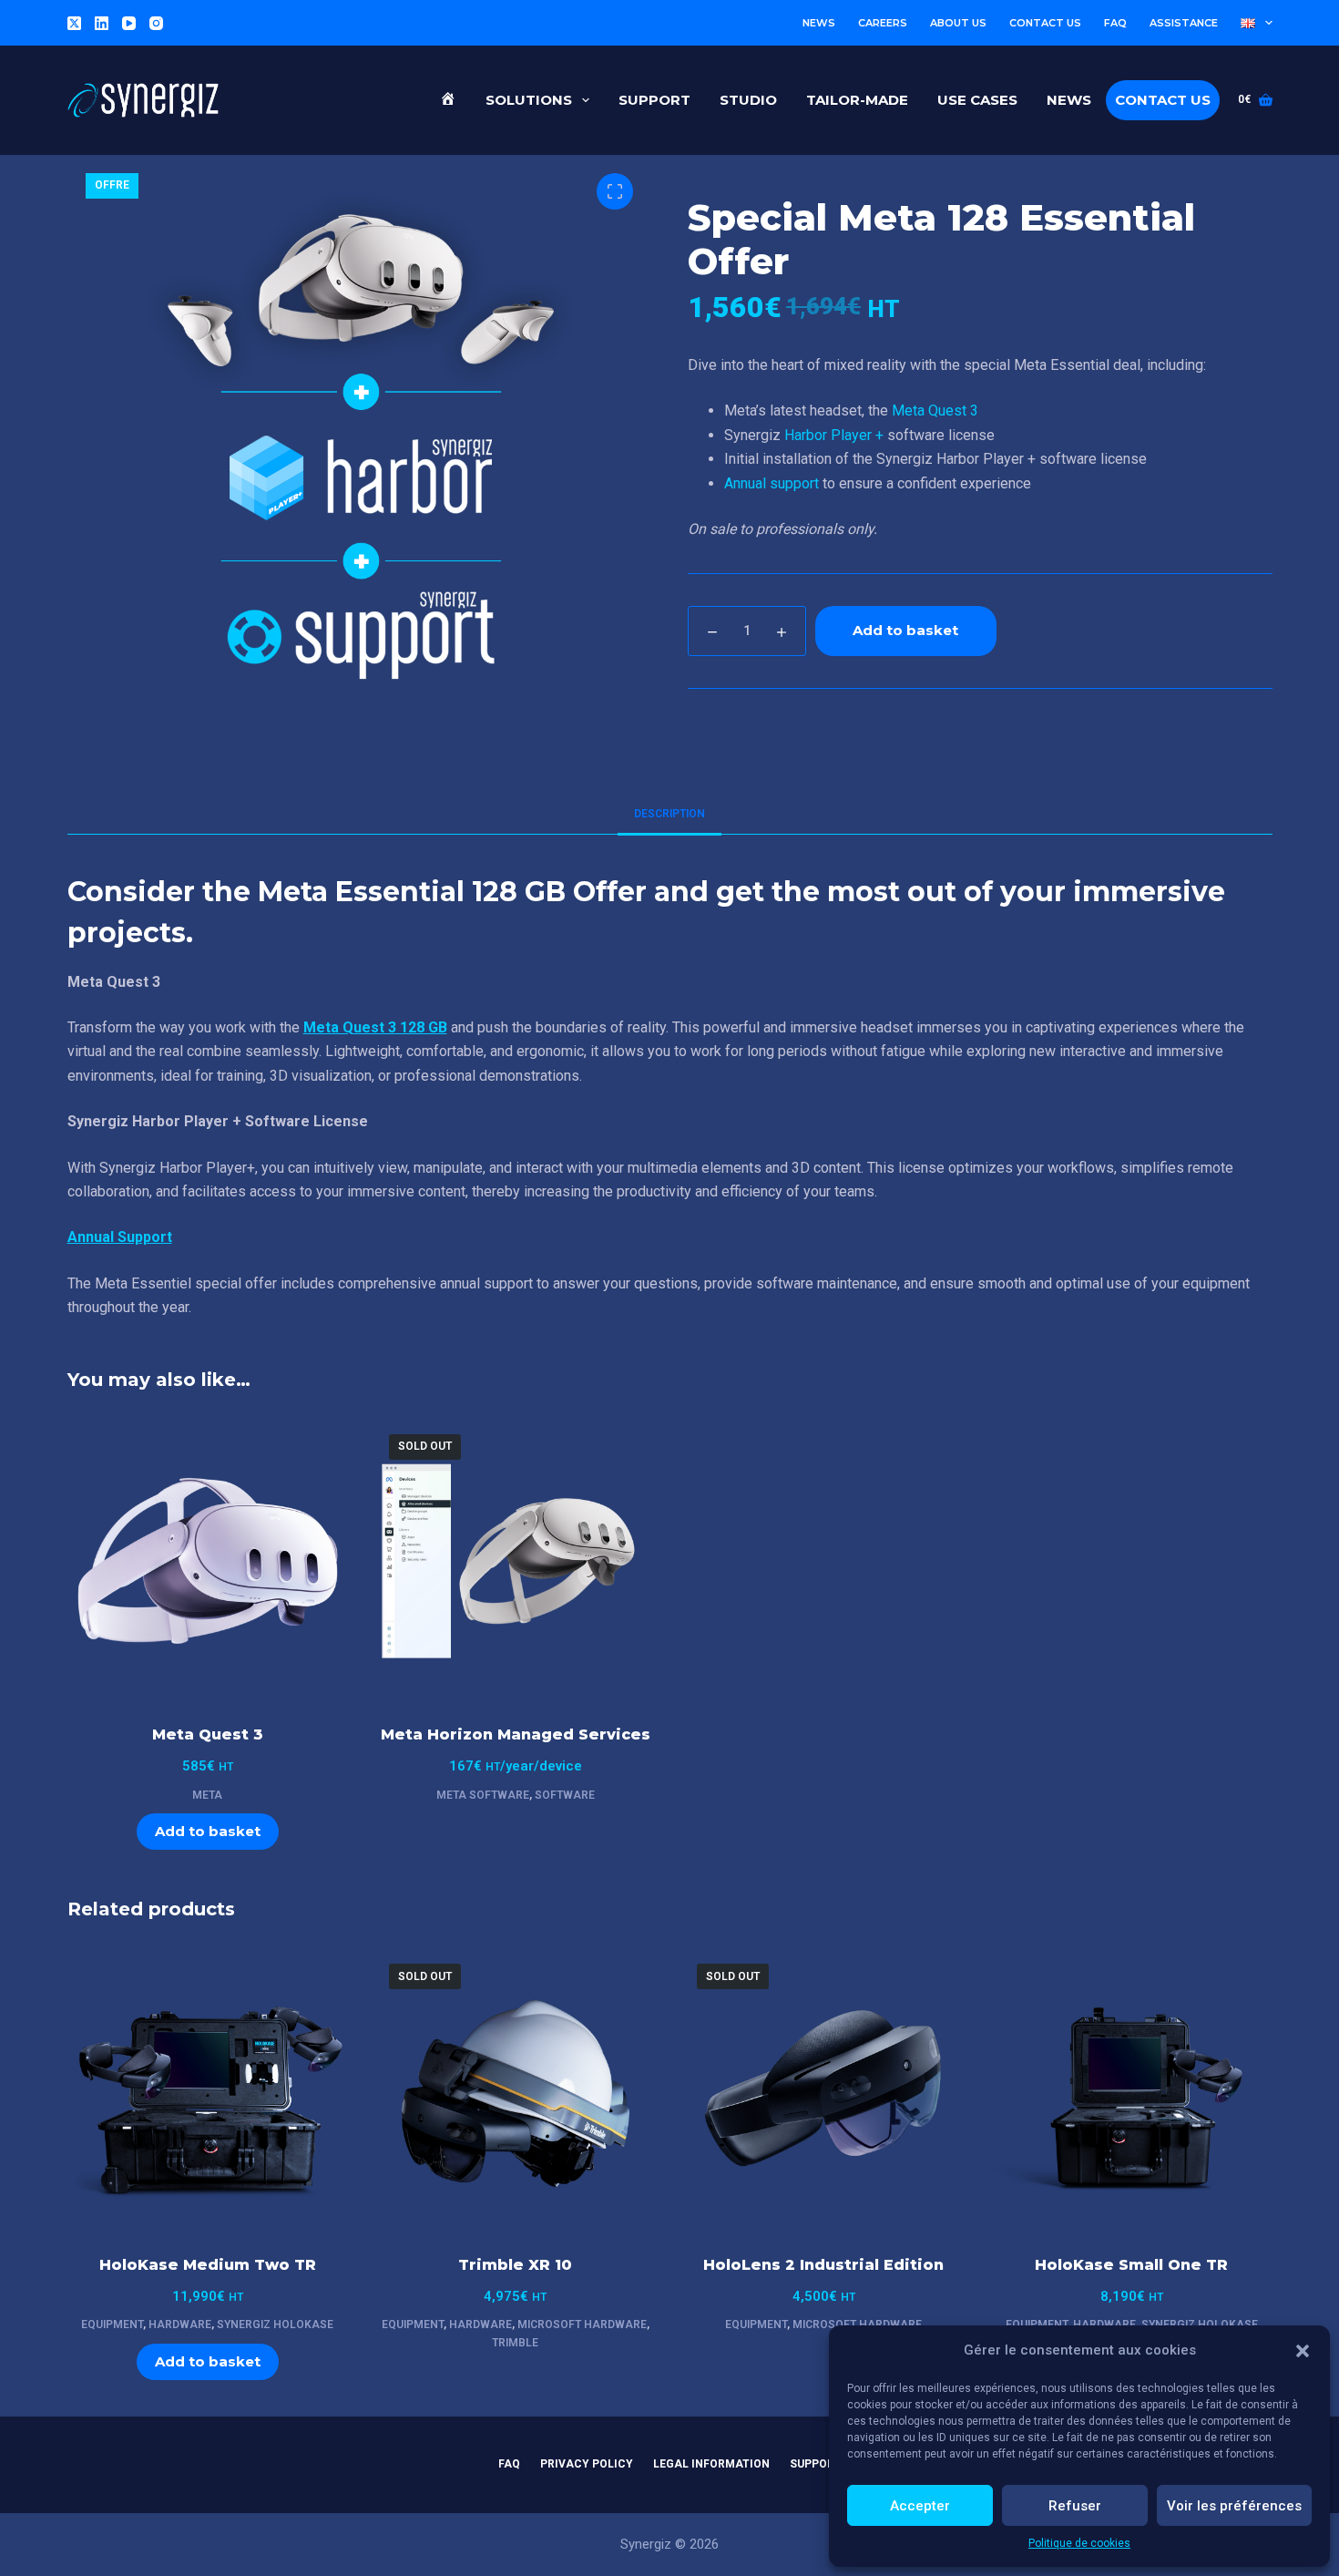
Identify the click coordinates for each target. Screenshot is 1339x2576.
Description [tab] (669, 814)
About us (958, 23)
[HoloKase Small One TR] (1131, 2090)
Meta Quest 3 (935, 411)
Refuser (1075, 2506)
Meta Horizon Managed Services (516, 1734)
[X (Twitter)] (74, 23)
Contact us (1045, 23)
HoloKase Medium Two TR (208, 2265)
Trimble (515, 2343)
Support (654, 100)
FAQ (1115, 23)
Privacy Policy (587, 2464)
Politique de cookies (1079, 2543)
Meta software (483, 1795)
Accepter (920, 2506)
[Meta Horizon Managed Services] (516, 1561)
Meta (207, 1795)
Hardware (180, 2325)
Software (565, 1795)
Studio (748, 100)
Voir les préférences (1234, 2506)
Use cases (977, 100)
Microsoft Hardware (582, 2325)
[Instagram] (156, 23)
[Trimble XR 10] (516, 2090)
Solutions (529, 100)
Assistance (1184, 23)
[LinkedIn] (102, 23)
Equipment (112, 2325)
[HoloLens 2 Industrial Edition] (823, 2090)
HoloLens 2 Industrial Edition (823, 2265)
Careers (883, 23)
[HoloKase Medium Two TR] (208, 2090)
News (819, 23)
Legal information (711, 2464)
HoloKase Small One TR (1131, 2265)
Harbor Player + (834, 435)
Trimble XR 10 (515, 2265)
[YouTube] (129, 23)
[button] (1303, 2351)
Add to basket (905, 630)
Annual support (772, 483)
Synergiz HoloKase (275, 2325)
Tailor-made (857, 100)
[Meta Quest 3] (208, 1561)
